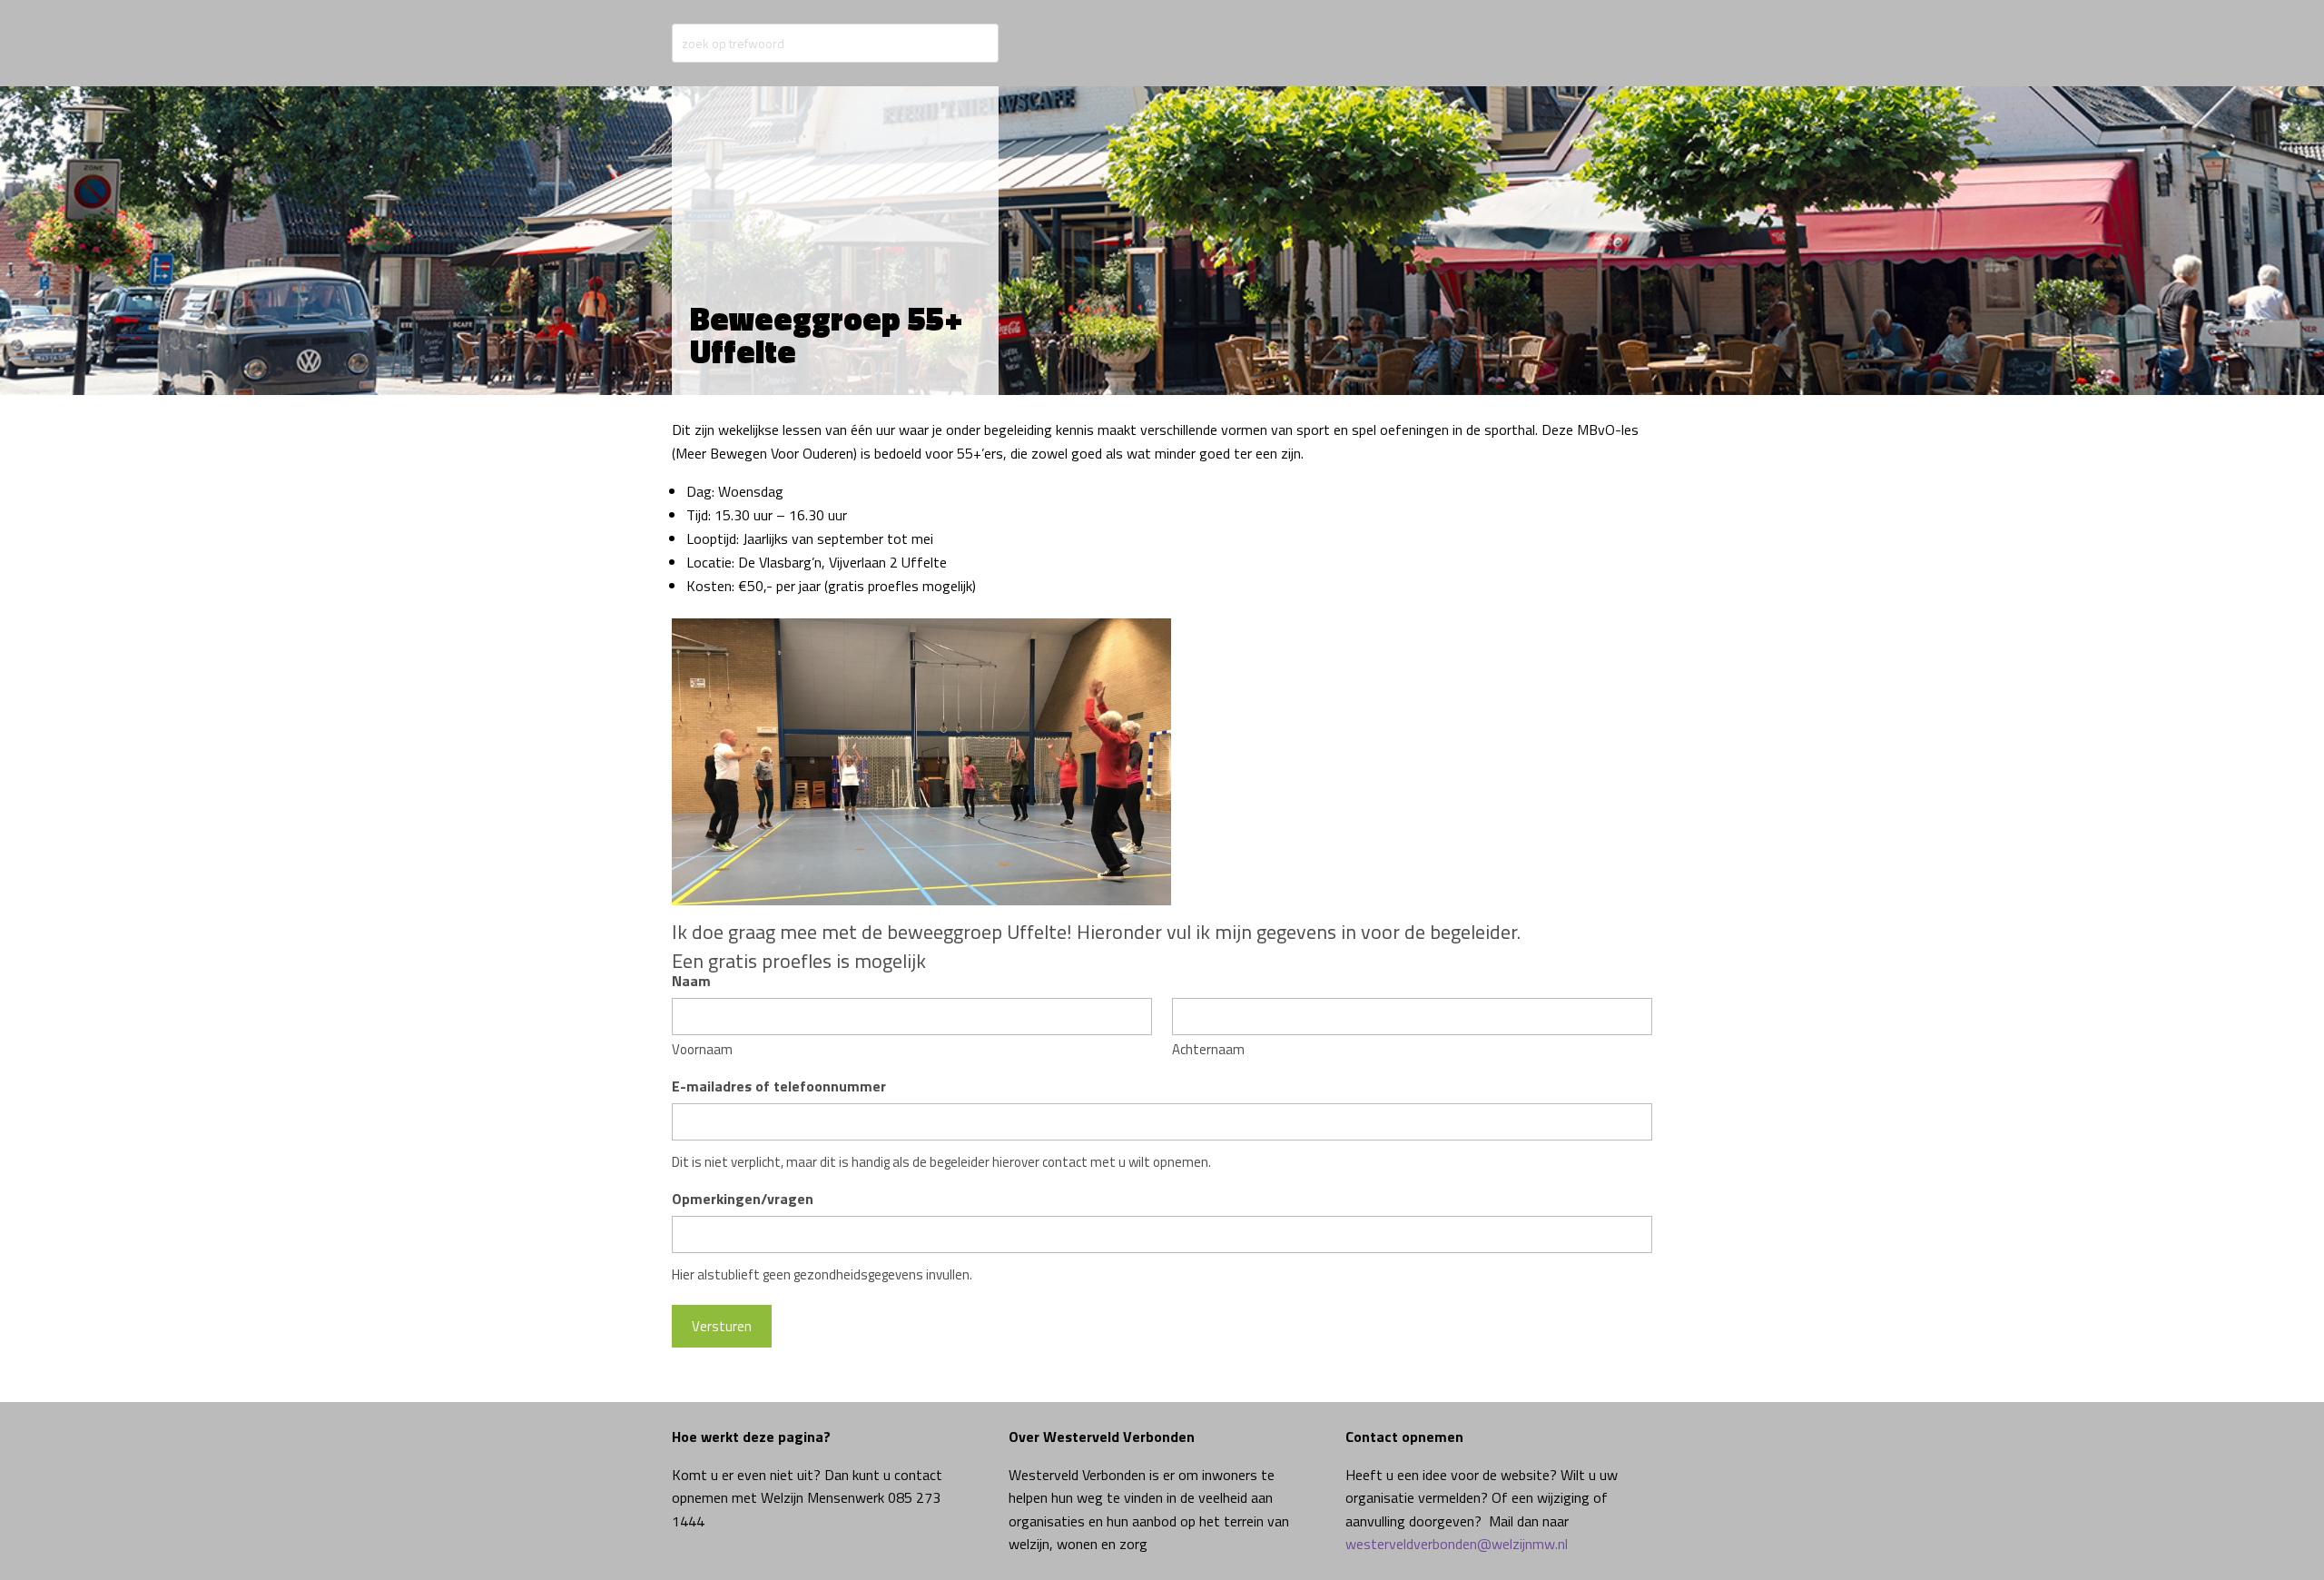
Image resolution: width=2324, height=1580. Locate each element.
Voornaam (702, 1049)
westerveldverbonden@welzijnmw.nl (1457, 1544)
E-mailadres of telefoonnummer (779, 1086)
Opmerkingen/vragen (743, 1199)
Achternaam (1208, 1049)
